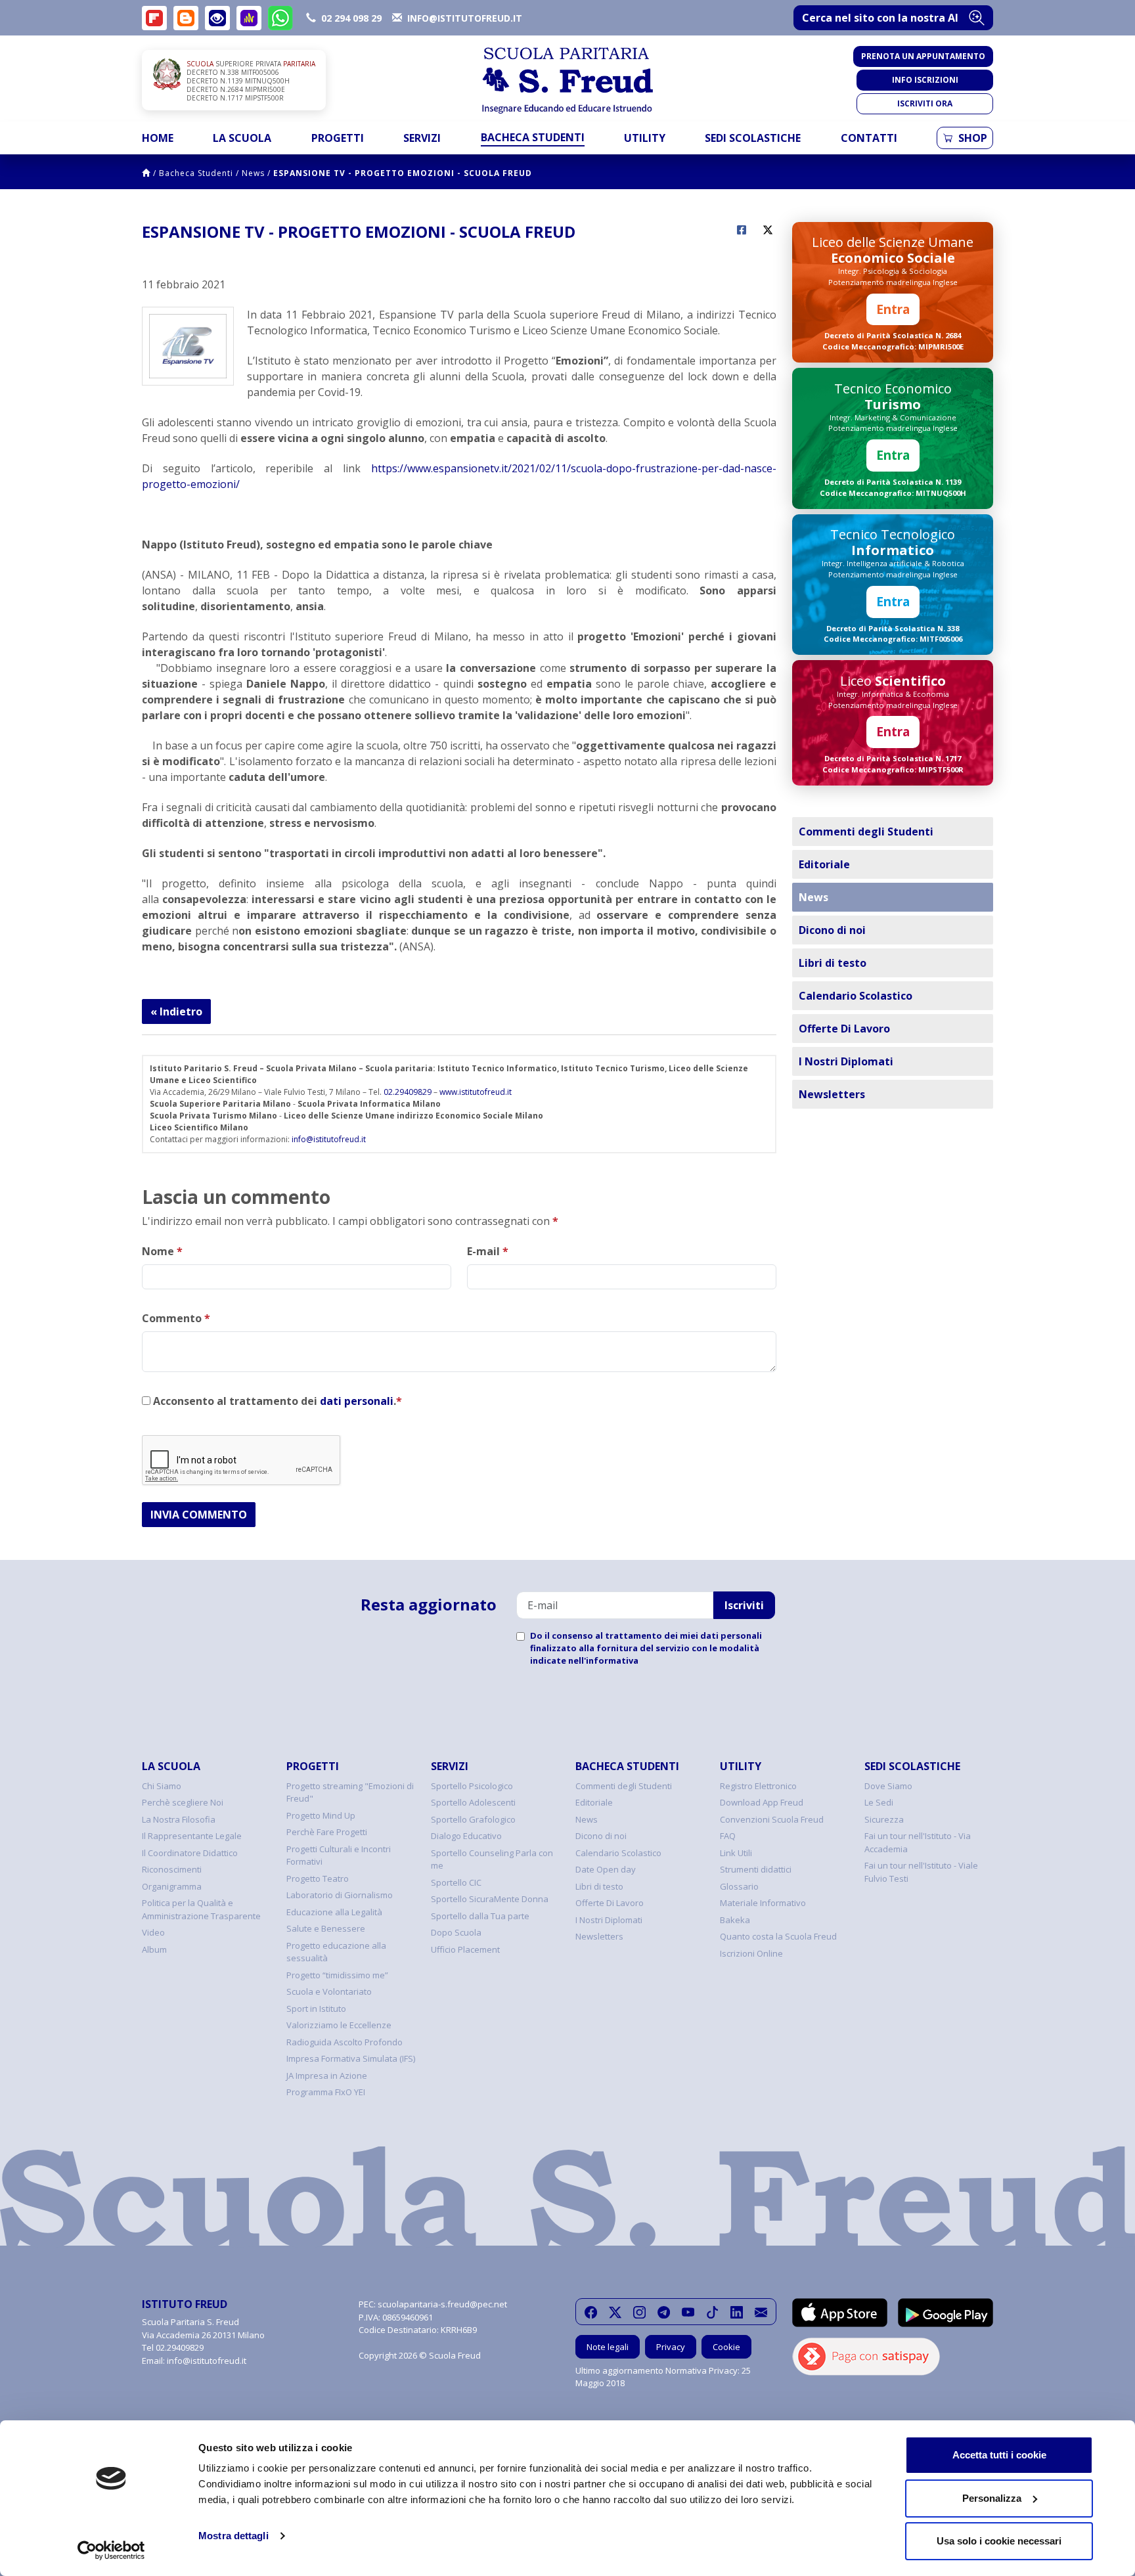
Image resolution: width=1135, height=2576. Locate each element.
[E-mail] (761, 2312)
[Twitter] (615, 2312)
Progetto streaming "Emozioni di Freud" (350, 1792)
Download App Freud (762, 1802)
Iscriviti (744, 1605)
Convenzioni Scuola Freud (772, 1819)
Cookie (726, 2347)
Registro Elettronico (758, 1786)
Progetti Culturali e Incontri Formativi (339, 1855)
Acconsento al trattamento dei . (276, 1401)
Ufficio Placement (465, 1949)
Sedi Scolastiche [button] (753, 138)
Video (153, 1932)
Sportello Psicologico (472, 1786)
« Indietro (176, 1011)
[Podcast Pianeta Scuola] (249, 18)
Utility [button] (645, 138)
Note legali (608, 2347)
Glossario (739, 1886)
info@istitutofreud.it (329, 1139)
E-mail (488, 1251)
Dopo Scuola (456, 1932)
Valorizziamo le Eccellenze (339, 2025)
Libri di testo (833, 963)
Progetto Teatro (318, 1878)
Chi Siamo (162, 1786)
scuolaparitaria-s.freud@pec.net (442, 2304)
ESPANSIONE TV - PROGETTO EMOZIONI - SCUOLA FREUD (403, 173)
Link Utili (736, 1853)
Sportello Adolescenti (473, 1802)
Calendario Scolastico (856, 996)
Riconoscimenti (172, 1869)
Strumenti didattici (756, 1869)
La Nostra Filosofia (179, 1819)
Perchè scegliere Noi (183, 1802)
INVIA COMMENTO (199, 1515)
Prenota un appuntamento (923, 56)
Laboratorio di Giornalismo (340, 1895)
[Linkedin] (737, 2312)
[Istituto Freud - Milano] (567, 80)
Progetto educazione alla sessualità (336, 1952)
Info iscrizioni (925, 80)
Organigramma (172, 1886)
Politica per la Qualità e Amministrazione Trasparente (201, 1909)
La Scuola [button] (242, 138)
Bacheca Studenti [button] (533, 137)
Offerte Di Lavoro (844, 1029)
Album (154, 1949)
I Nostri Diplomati (846, 1061)
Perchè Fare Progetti (327, 1832)
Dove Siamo (888, 1786)
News (253, 173)
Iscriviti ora (925, 103)
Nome (162, 1251)
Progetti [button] (338, 138)
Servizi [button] (422, 138)
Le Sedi (879, 1802)
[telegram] (664, 2312)
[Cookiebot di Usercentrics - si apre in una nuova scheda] (111, 2550)
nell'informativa (603, 1660)
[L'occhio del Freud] (217, 18)
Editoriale (824, 864)
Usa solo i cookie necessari (999, 2541)
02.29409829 (408, 1092)
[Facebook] (591, 2312)
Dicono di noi (832, 930)
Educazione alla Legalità (334, 1912)
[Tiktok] (712, 2312)
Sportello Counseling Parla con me (492, 1859)
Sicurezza (884, 1819)
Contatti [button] (869, 138)
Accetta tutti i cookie (999, 2455)
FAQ (728, 1836)
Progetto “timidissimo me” (337, 1975)
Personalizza (992, 2498)
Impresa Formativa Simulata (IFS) (351, 2058)
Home (158, 138)
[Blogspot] (186, 18)
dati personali (357, 1401)
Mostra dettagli (234, 2536)
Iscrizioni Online (751, 1953)
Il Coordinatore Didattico (190, 1853)
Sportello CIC (456, 1882)
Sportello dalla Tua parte (480, 1916)
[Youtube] (688, 2312)
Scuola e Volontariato (329, 1991)
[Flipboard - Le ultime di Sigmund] (154, 18)
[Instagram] (639, 2312)
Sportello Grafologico (473, 1819)
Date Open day (606, 1869)
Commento (176, 1318)
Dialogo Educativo (466, 1836)
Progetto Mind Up (321, 1815)
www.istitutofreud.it (476, 1092)
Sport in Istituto (316, 2009)
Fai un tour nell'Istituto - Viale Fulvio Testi (921, 1872)
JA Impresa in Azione (327, 2076)
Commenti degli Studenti (866, 832)
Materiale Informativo (763, 1903)
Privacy (671, 2347)
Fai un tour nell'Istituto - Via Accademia (918, 1842)
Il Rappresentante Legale (192, 1836)
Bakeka (735, 1920)
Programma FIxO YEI (326, 2092)
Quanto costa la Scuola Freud (778, 1936)
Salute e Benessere (326, 1928)
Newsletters (832, 1094)
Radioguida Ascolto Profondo (345, 2042)
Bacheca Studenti (196, 173)
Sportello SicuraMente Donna (490, 1899)
